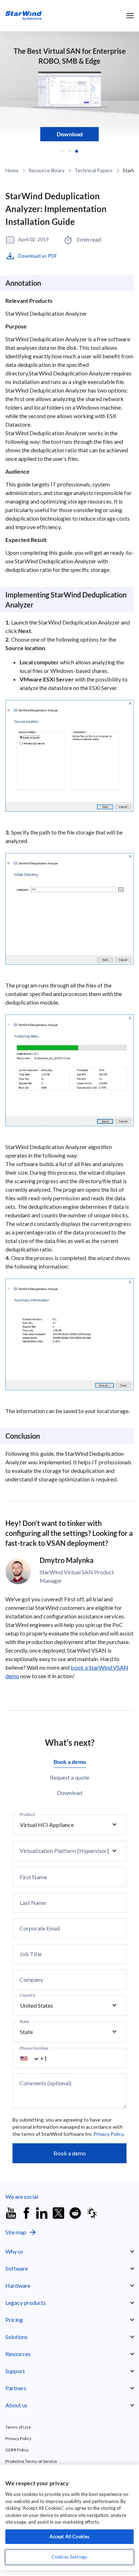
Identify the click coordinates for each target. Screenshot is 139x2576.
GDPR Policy (17, 2450)
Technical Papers (94, 170)
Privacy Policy (108, 2134)
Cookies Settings (69, 2557)
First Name (33, 1877)
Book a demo (70, 2153)
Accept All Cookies (69, 2537)
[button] (62, 151)
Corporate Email (40, 1928)
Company (31, 1980)
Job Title (31, 1954)
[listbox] (69, 1825)
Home (12, 170)
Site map (16, 2232)
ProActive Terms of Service (31, 2461)
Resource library (47, 170)
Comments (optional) (45, 2083)
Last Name (33, 1903)
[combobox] (34, 2058)
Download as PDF (38, 256)
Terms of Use (18, 2427)
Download (70, 134)
